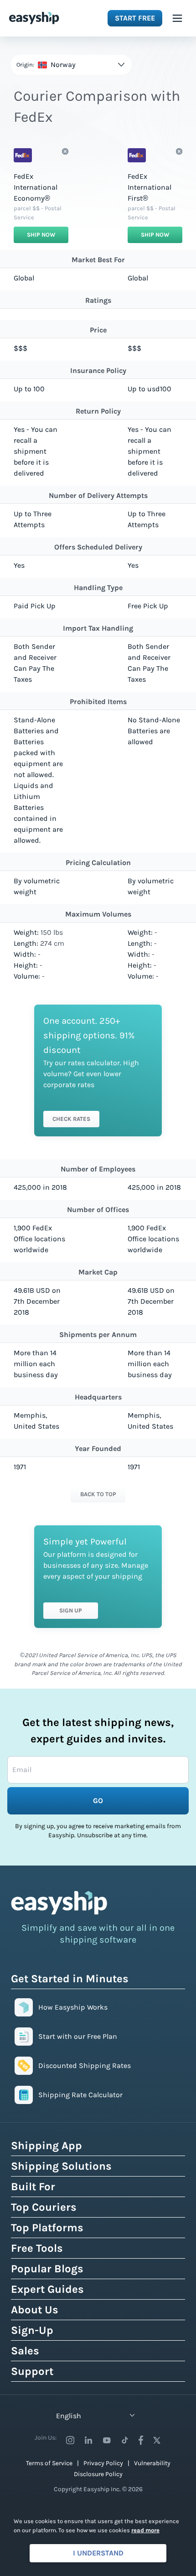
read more (145, 2530)
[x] (157, 2440)
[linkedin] (88, 2440)
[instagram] (70, 2440)
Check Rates (71, 1119)
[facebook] (141, 2440)
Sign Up (71, 1610)
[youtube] (107, 2440)
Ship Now (41, 235)
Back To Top (98, 1494)
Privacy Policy (103, 2463)
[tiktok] (125, 2440)
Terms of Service (49, 2463)
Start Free (135, 18)
